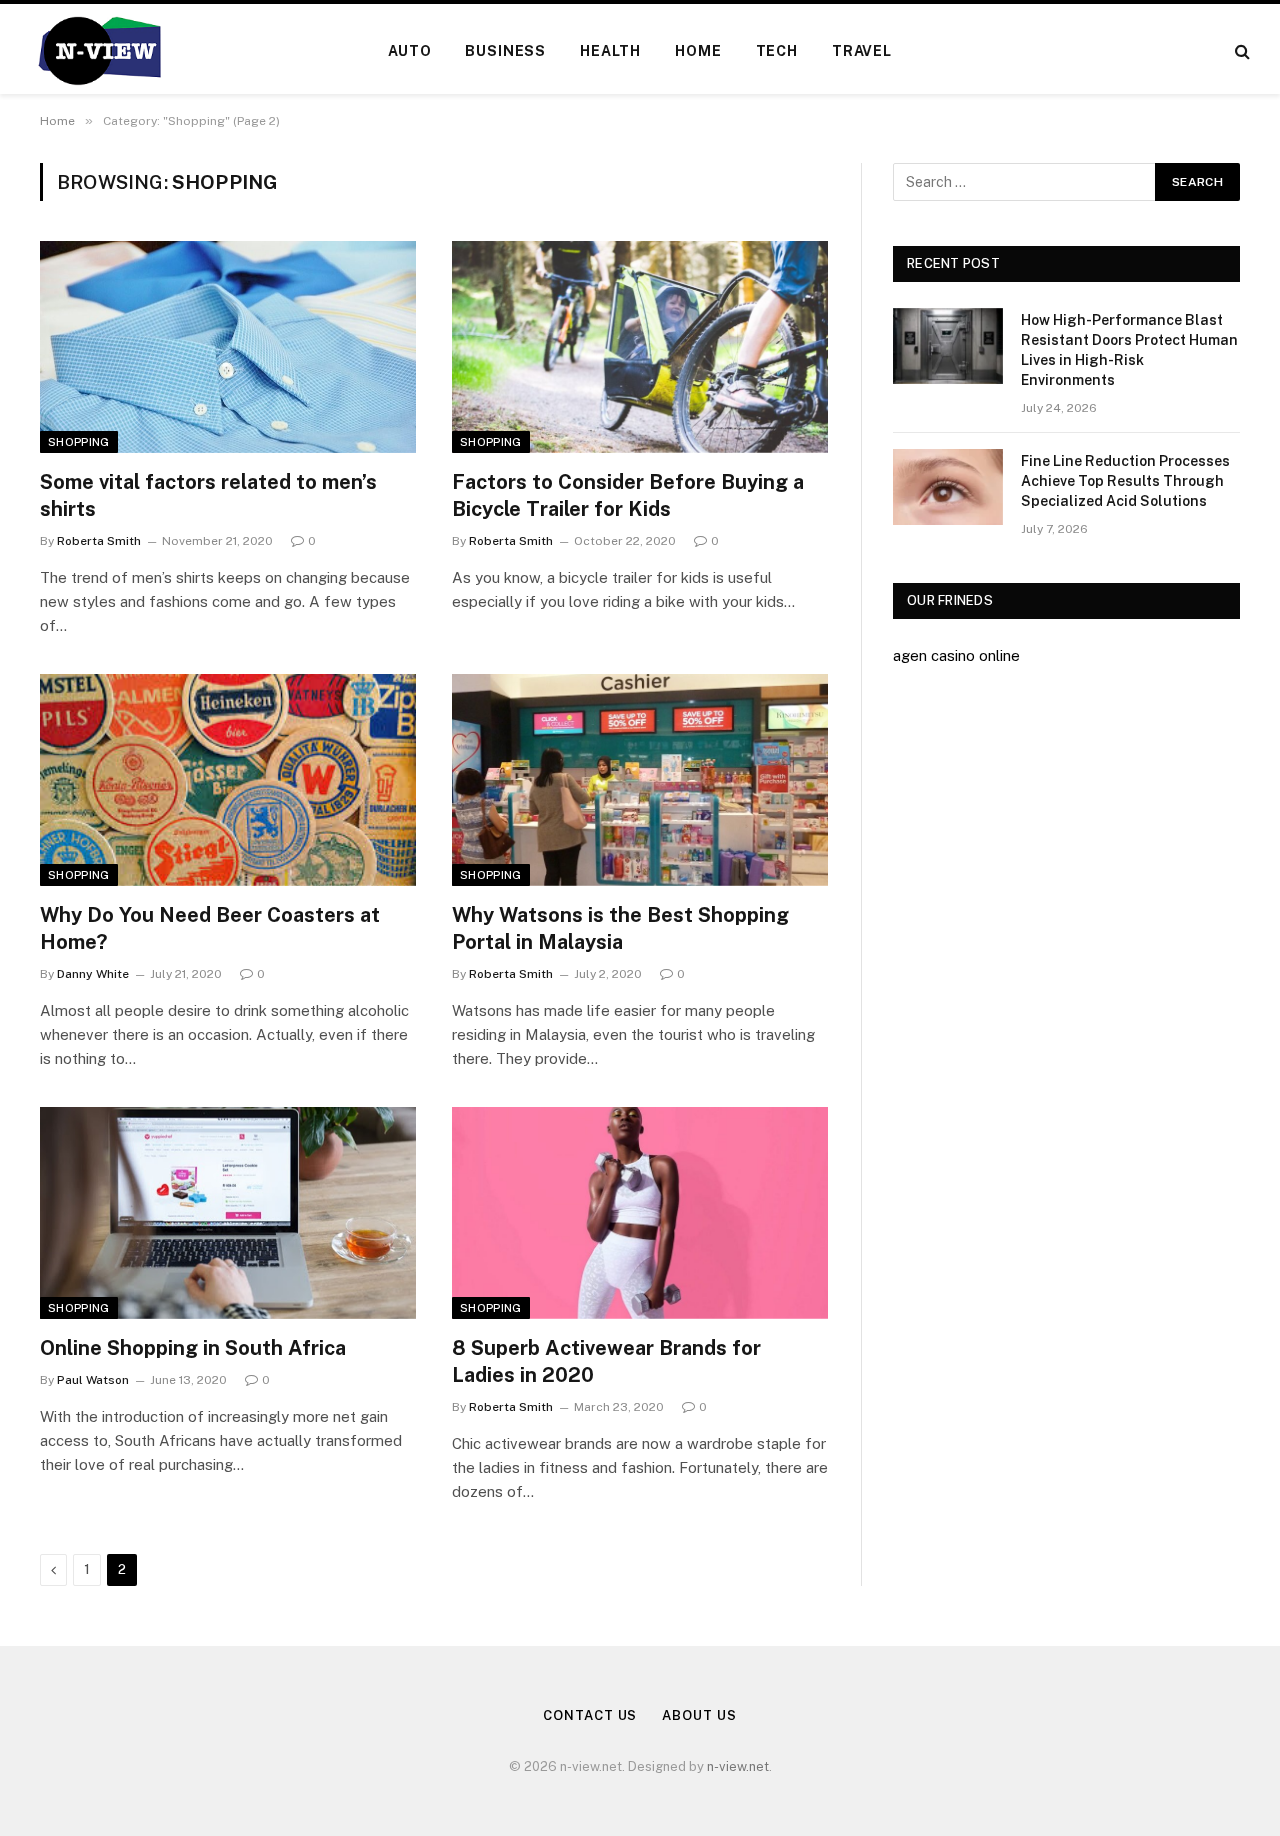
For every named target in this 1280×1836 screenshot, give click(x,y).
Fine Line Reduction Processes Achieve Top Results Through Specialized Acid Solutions (1125, 481)
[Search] (1240, 51)
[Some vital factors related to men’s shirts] (228, 347)
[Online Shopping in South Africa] (228, 1213)
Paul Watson (93, 1380)
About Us (699, 1715)
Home (698, 51)
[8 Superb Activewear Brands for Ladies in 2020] (640, 1213)
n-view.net (738, 1766)
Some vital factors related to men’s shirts (208, 495)
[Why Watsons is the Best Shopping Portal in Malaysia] (640, 780)
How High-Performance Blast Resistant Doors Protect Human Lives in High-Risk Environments (1129, 350)
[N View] (98, 51)
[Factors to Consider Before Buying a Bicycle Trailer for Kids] (640, 347)
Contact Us (590, 1715)
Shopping (79, 442)
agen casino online (956, 655)
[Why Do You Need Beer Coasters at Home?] (228, 780)
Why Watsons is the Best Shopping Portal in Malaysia (620, 928)
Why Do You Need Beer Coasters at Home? (210, 928)
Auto (409, 51)
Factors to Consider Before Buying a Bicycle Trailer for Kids (628, 495)
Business (505, 51)
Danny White (93, 974)
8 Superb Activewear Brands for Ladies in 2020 (606, 1361)
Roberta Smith (99, 541)
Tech (777, 51)
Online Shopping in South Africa (193, 1348)
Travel (862, 51)
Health (610, 51)
